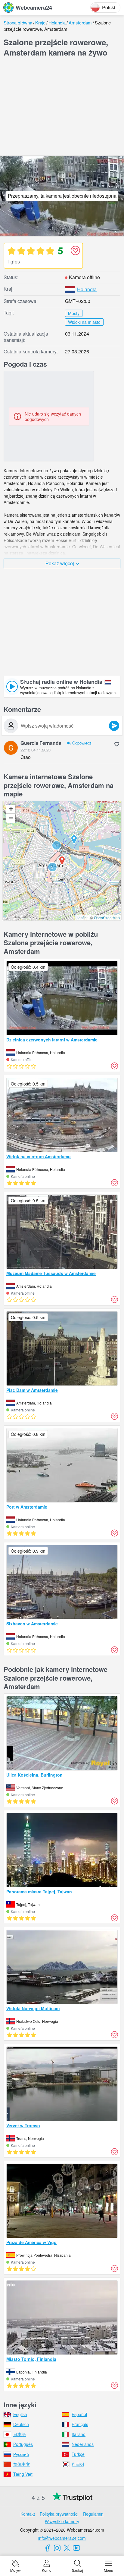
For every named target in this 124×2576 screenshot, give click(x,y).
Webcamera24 (34, 8)
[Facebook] (48, 2548)
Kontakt (28, 2514)
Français (80, 2424)
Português (23, 2444)
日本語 (20, 2434)
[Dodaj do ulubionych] (75, 250)
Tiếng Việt (23, 2474)
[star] (11, 250)
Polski (109, 7)
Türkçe (78, 2454)
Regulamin (93, 2514)
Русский (21, 2454)
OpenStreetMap (107, 918)
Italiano (79, 2434)
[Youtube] (76, 2548)
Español (79, 2414)
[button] (52, 867)
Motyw (15, 2570)
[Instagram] (57, 2548)
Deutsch (21, 2424)
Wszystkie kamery (62, 2521)
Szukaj (77, 2570)
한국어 (78, 2464)
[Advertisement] (62, 108)
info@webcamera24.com (62, 2538)
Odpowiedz (82, 743)
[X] (67, 2548)
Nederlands (83, 2444)
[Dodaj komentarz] (114, 726)
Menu (108, 2570)
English (20, 2414)
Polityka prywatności (59, 2514)
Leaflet (82, 918)
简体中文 (22, 2464)
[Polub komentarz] (117, 744)
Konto (47, 2570)
